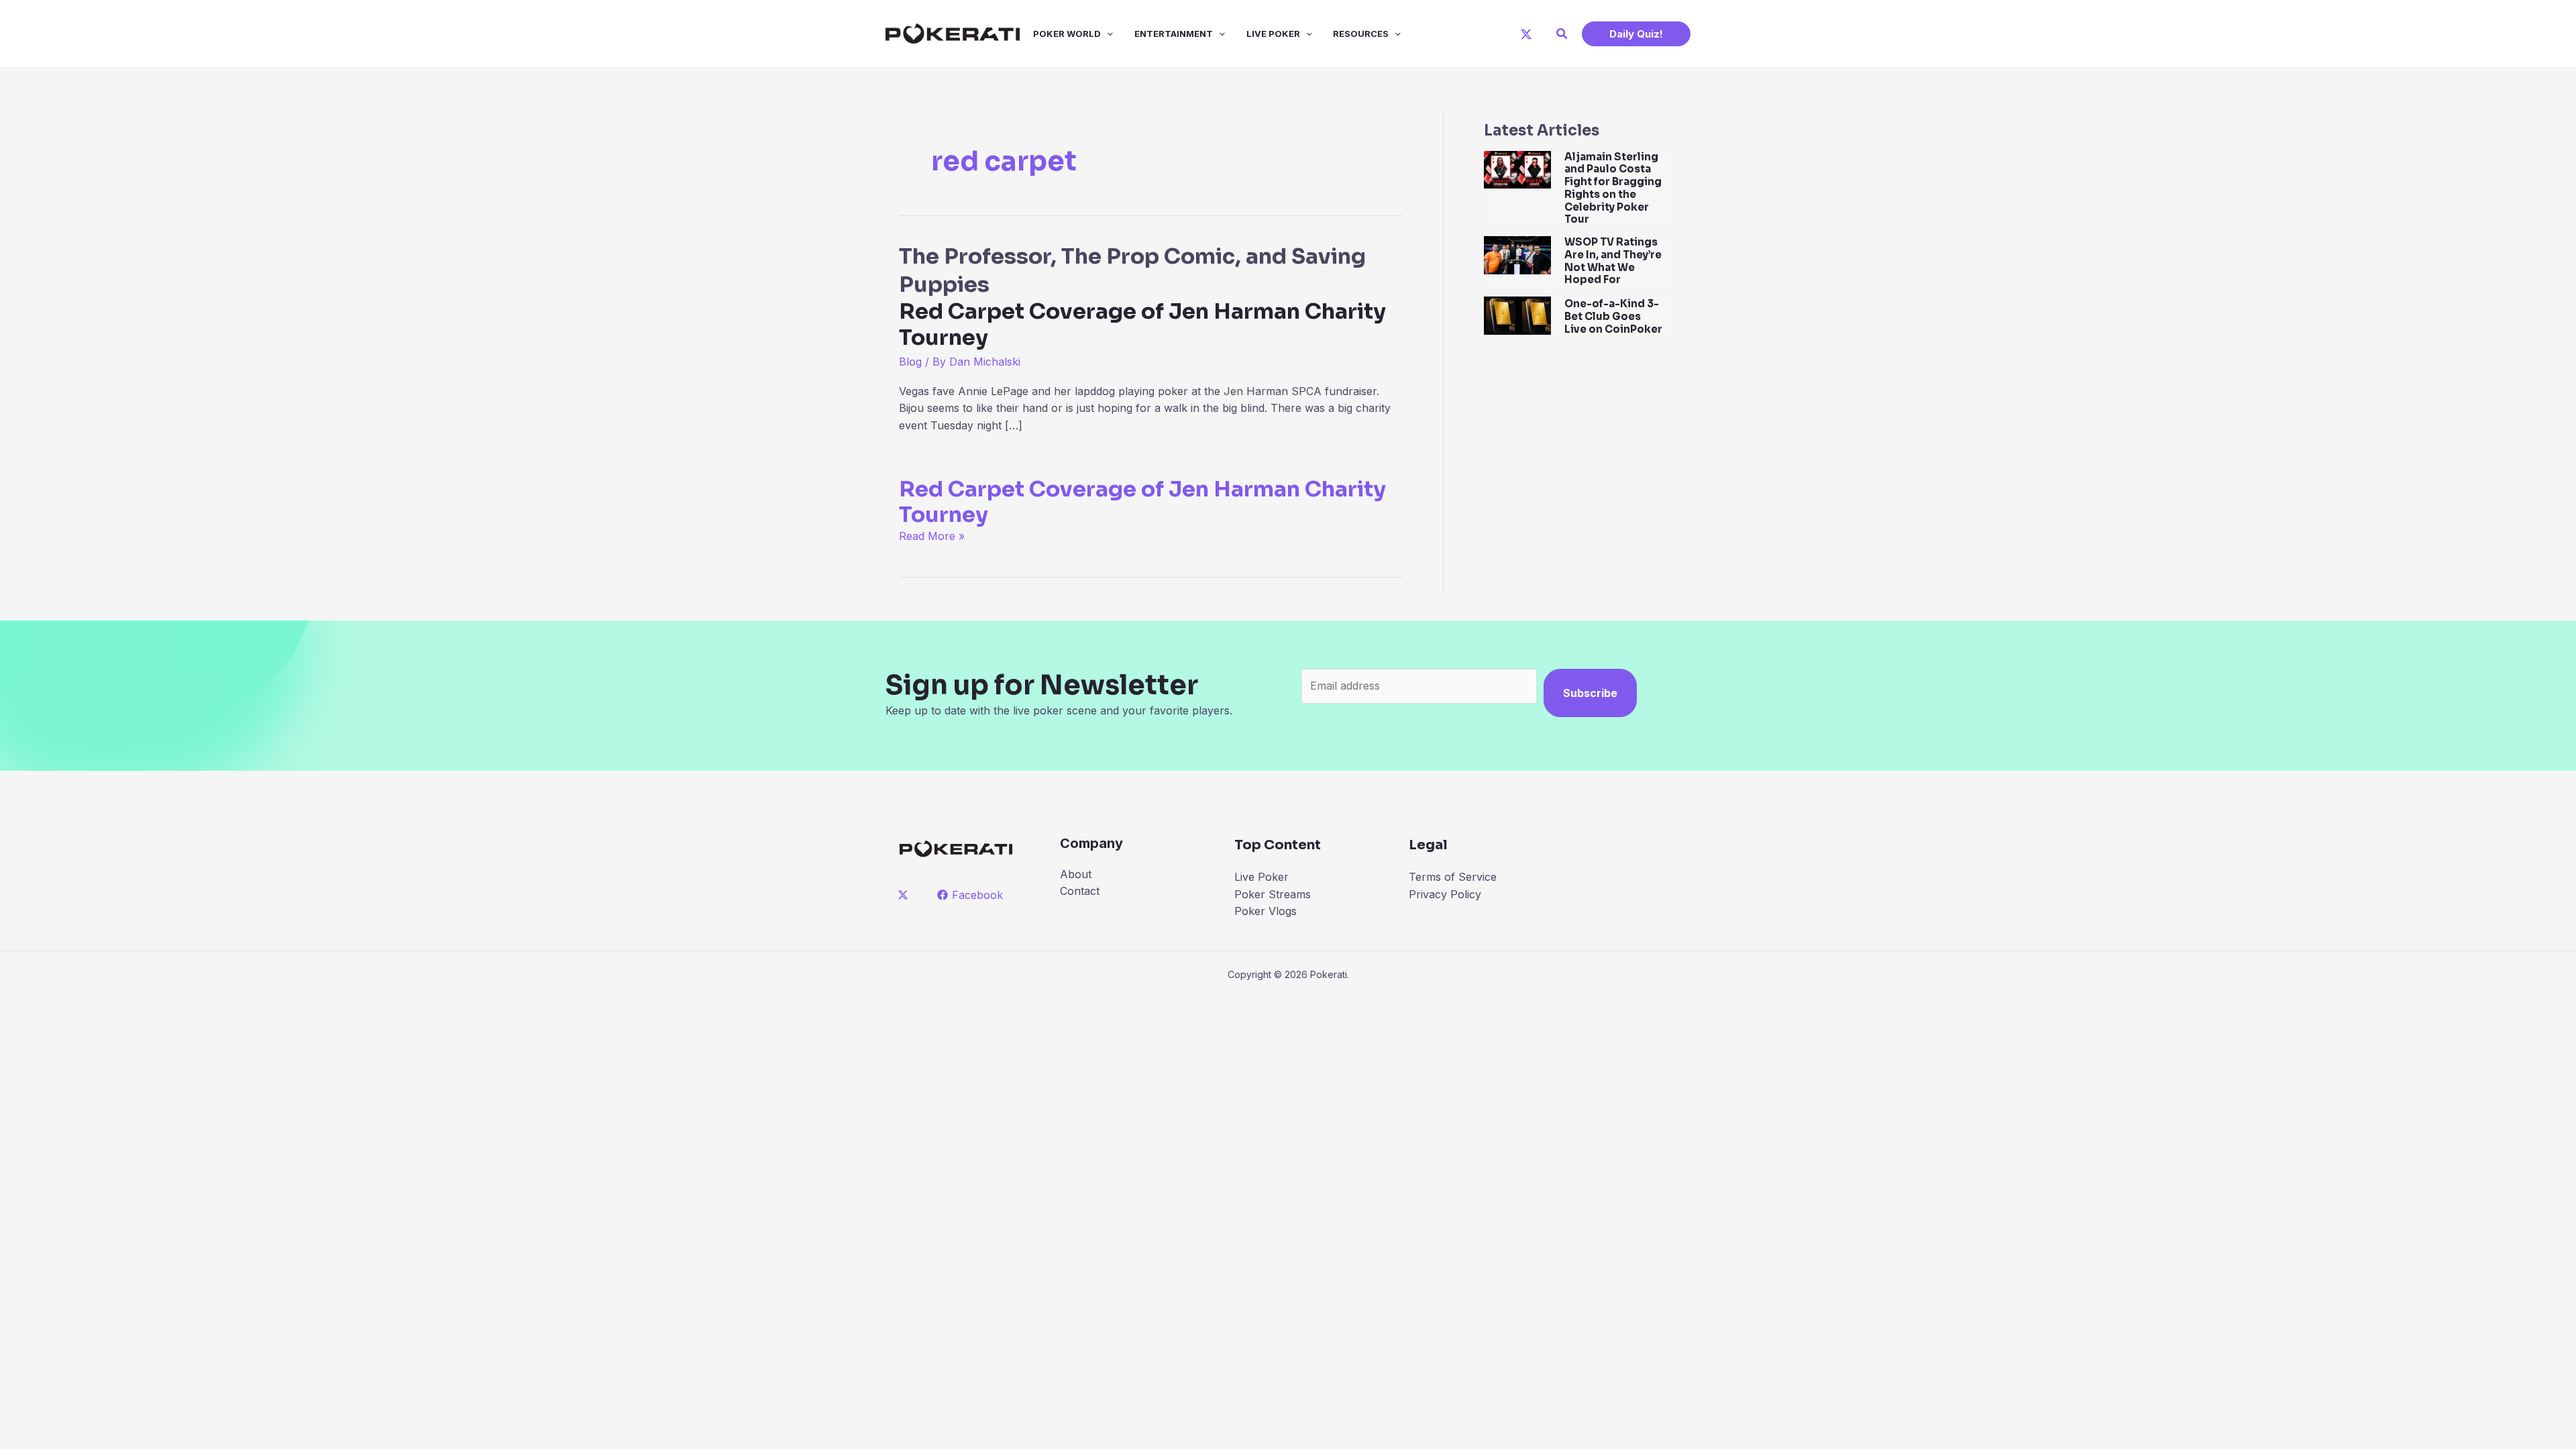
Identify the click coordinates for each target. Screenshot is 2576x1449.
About (1076, 874)
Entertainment (1174, 34)
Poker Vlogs (1266, 911)
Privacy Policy (1445, 894)
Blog (910, 362)
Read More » (932, 536)
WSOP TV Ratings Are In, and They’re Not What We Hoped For (1613, 261)
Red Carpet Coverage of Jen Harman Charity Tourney (1142, 502)
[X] (1526, 34)
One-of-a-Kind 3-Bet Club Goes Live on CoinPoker (1613, 316)
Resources (1361, 34)
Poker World (1067, 34)
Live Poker (1273, 34)
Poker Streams (1273, 894)
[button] (1562, 34)
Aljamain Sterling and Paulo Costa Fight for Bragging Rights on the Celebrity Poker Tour (1613, 188)
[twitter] (905, 895)
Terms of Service (1453, 877)
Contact (1080, 891)
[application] (1107, 34)
